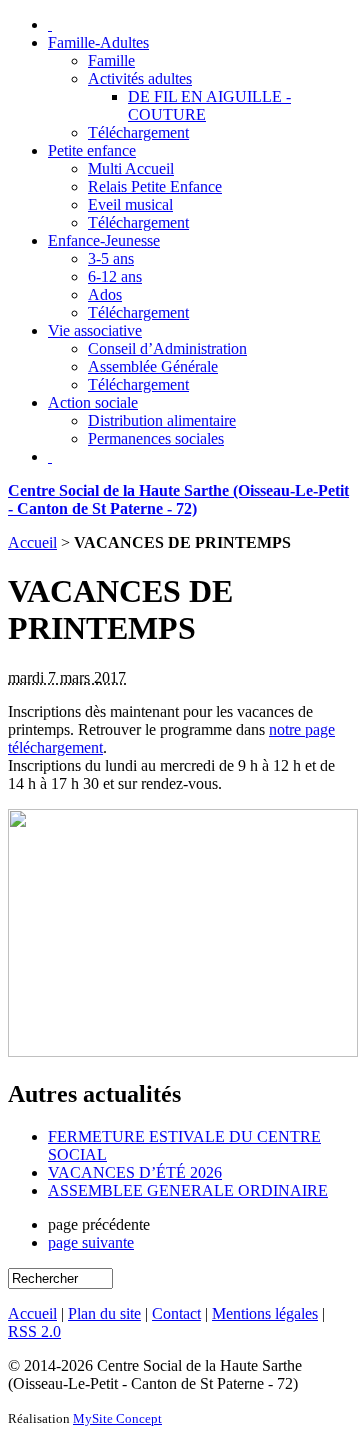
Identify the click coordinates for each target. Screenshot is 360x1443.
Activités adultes (140, 78)
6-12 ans (115, 276)
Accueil (32, 542)
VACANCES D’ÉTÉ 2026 (135, 1172)
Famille (111, 60)
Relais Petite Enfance (155, 186)
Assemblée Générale (153, 366)
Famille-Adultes (98, 42)
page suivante (91, 1242)
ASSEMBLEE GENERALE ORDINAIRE (188, 1190)
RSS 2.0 (34, 1331)
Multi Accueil (131, 168)
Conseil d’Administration (167, 348)
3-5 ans (111, 258)
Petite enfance (92, 150)
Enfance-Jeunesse (104, 240)
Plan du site (104, 1313)
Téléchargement (138, 132)
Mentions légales (265, 1313)
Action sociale (93, 402)
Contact (176, 1313)
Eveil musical (130, 204)
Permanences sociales (156, 438)
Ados (105, 294)
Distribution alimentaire (162, 420)
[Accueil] (50, 24)
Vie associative (95, 330)
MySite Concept (117, 1418)
